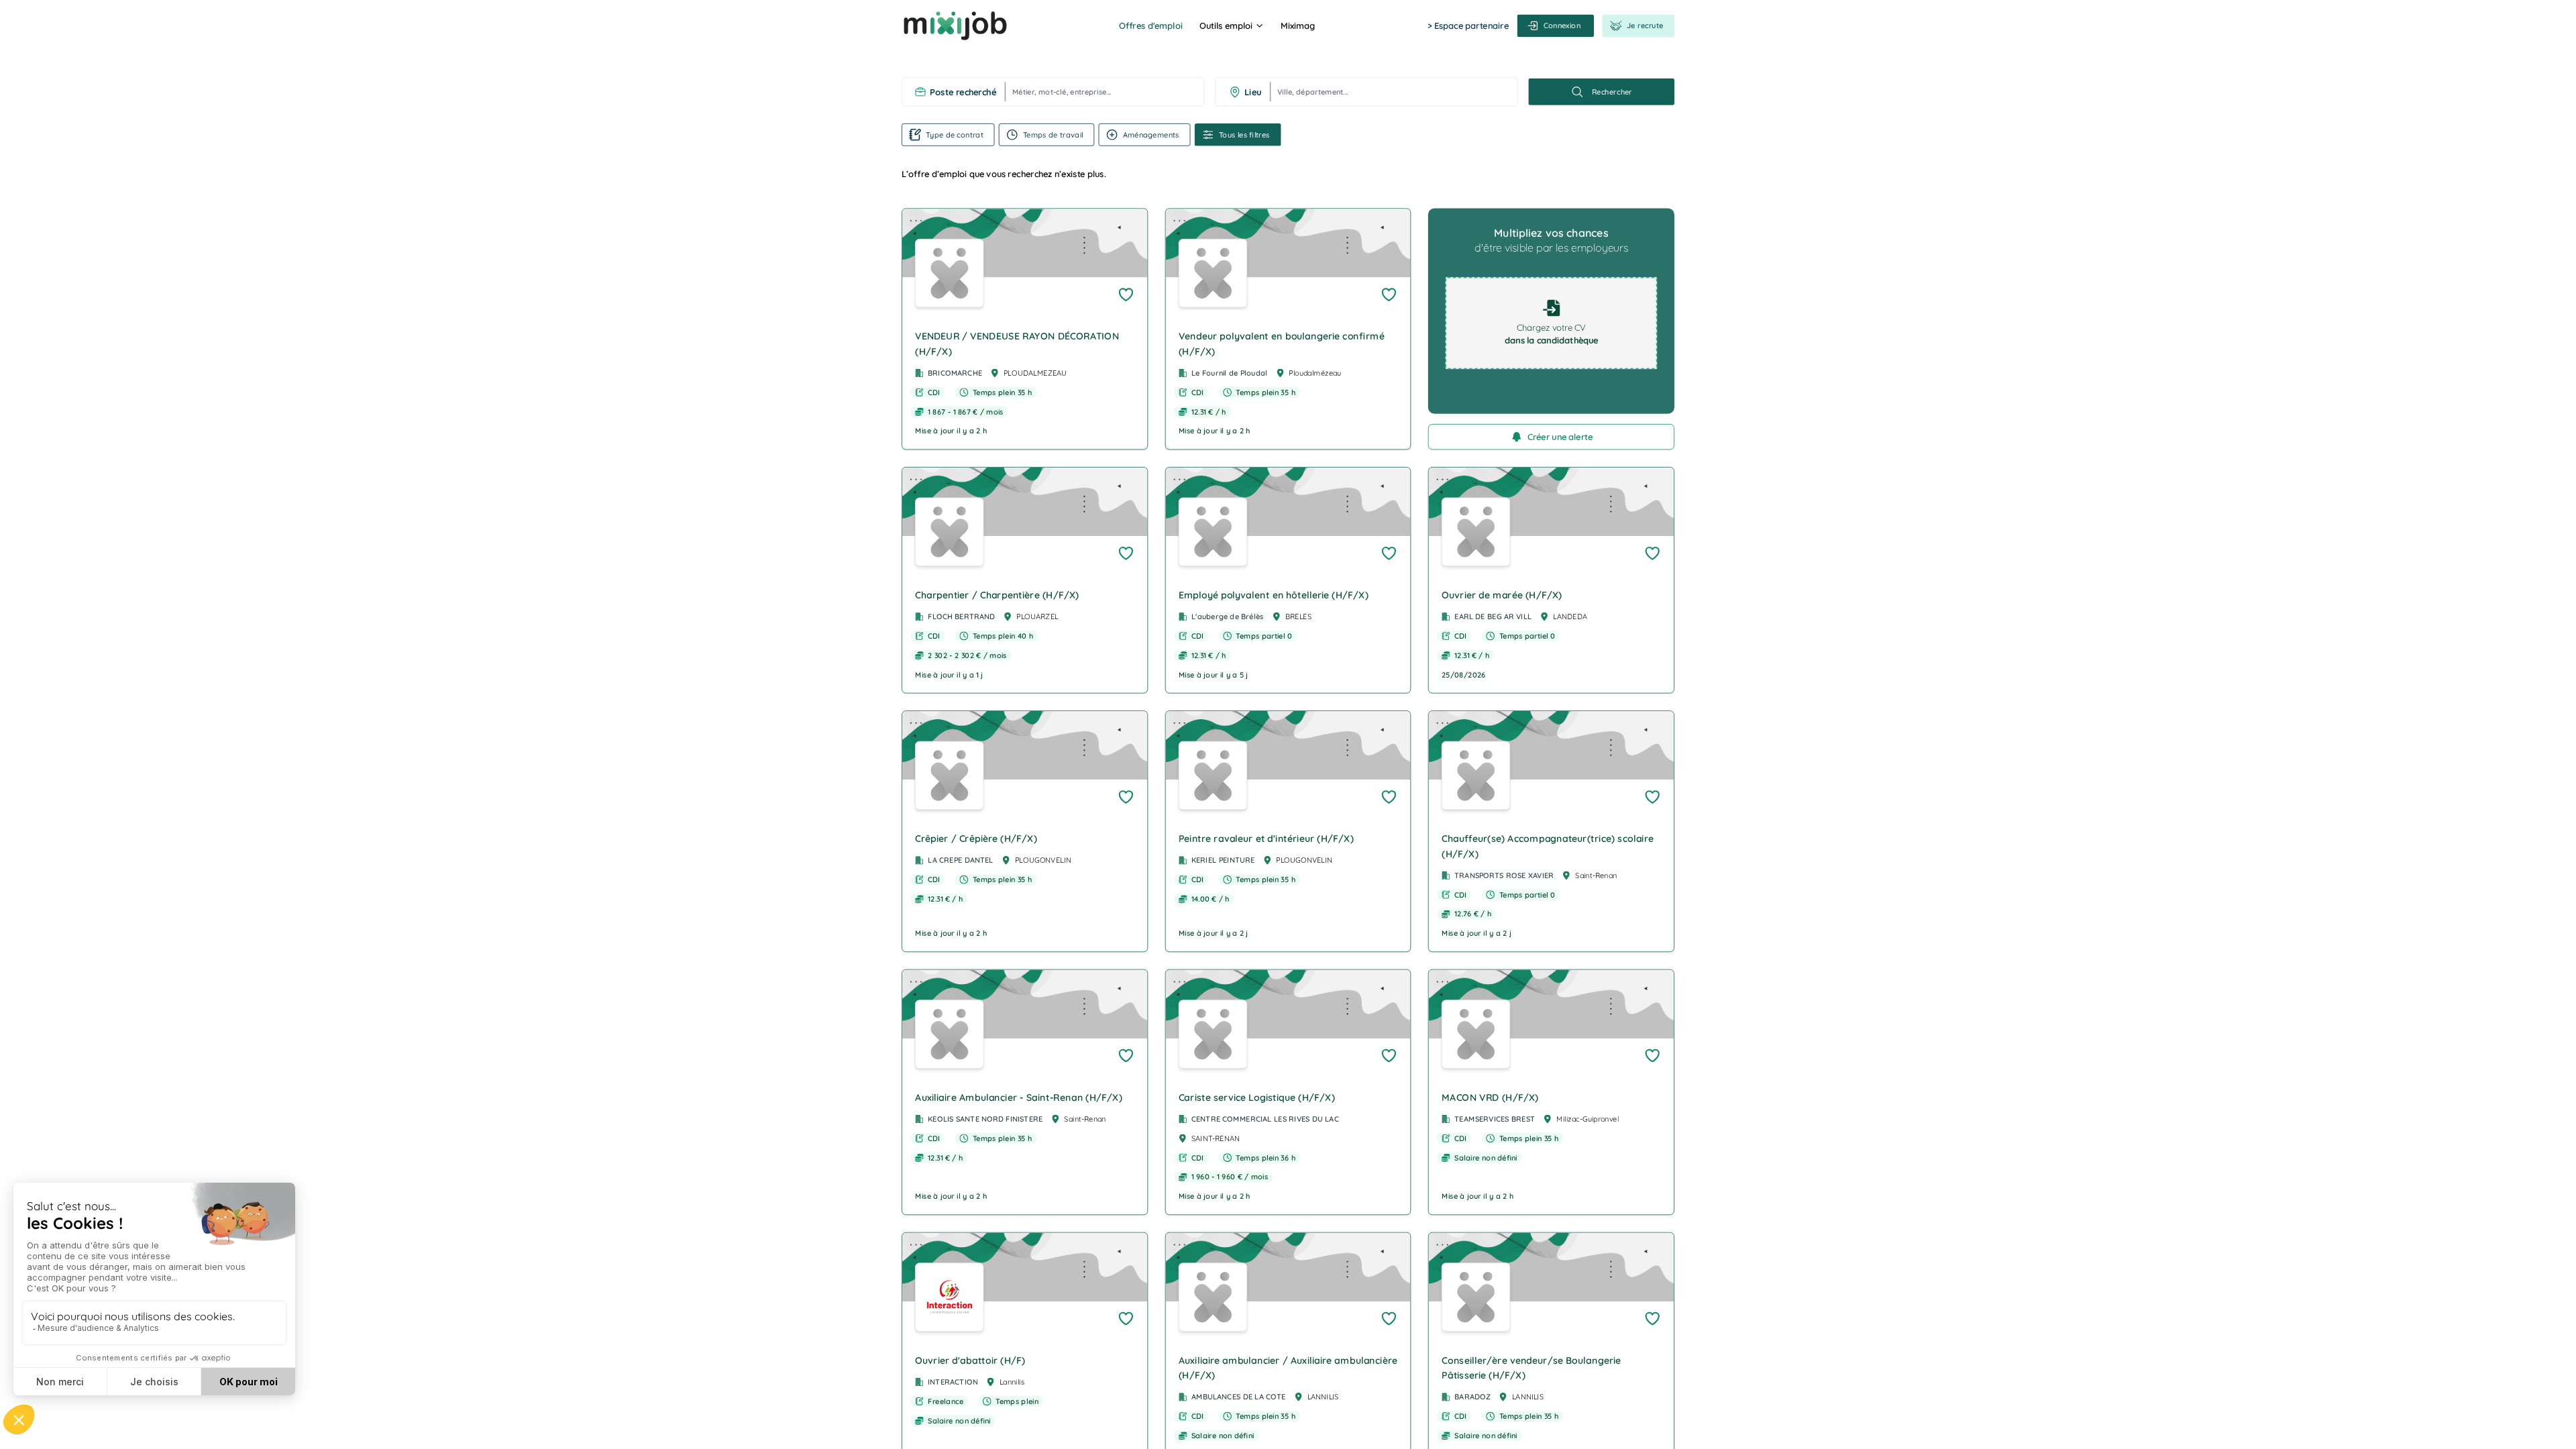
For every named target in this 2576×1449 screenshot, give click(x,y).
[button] (1025, 329)
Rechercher (1612, 92)
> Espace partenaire (1468, 25)
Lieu (1253, 92)
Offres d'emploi (1150, 25)
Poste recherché (963, 92)
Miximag (1298, 25)
